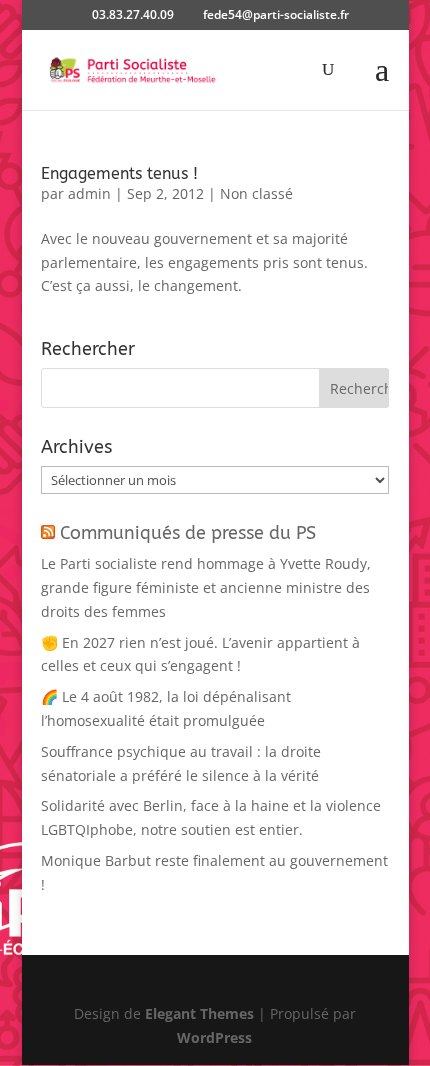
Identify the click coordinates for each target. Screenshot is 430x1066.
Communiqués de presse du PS (188, 533)
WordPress (214, 1037)
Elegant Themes (199, 1013)
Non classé (256, 193)
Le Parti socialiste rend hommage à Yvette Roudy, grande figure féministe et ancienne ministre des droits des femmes (206, 587)
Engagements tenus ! (119, 173)
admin (89, 193)
